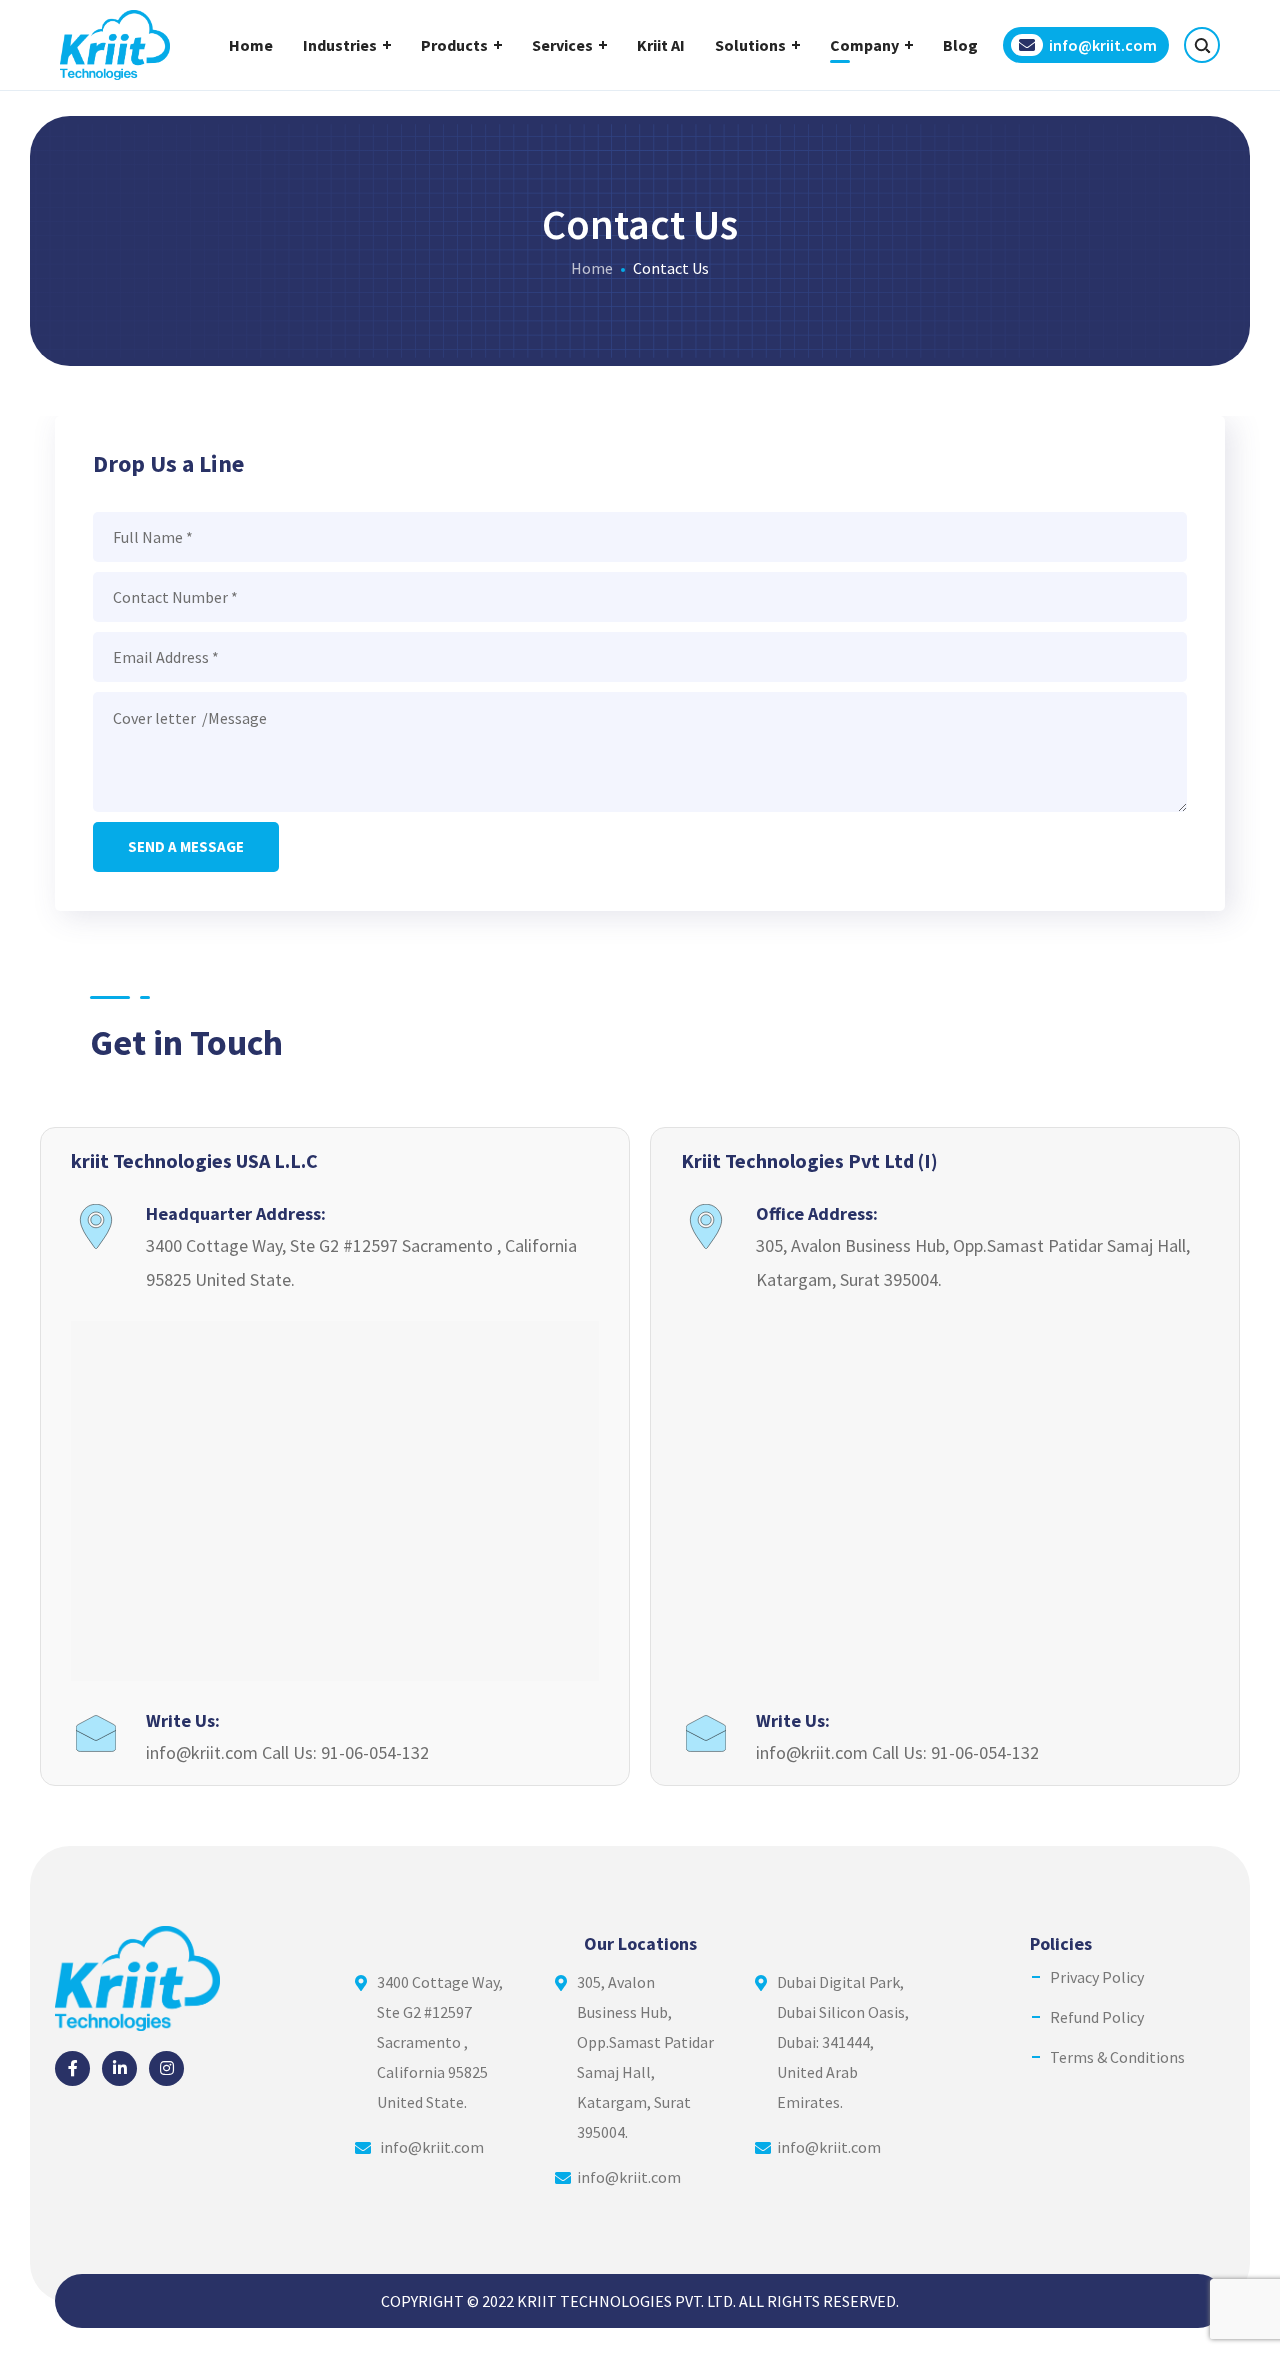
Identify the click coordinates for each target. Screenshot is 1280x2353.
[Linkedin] (119, 2068)
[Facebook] (72, 2068)
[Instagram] (166, 2068)
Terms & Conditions (1117, 2057)
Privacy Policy (1097, 1977)
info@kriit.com (432, 2147)
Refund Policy (1097, 2017)
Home (592, 268)
